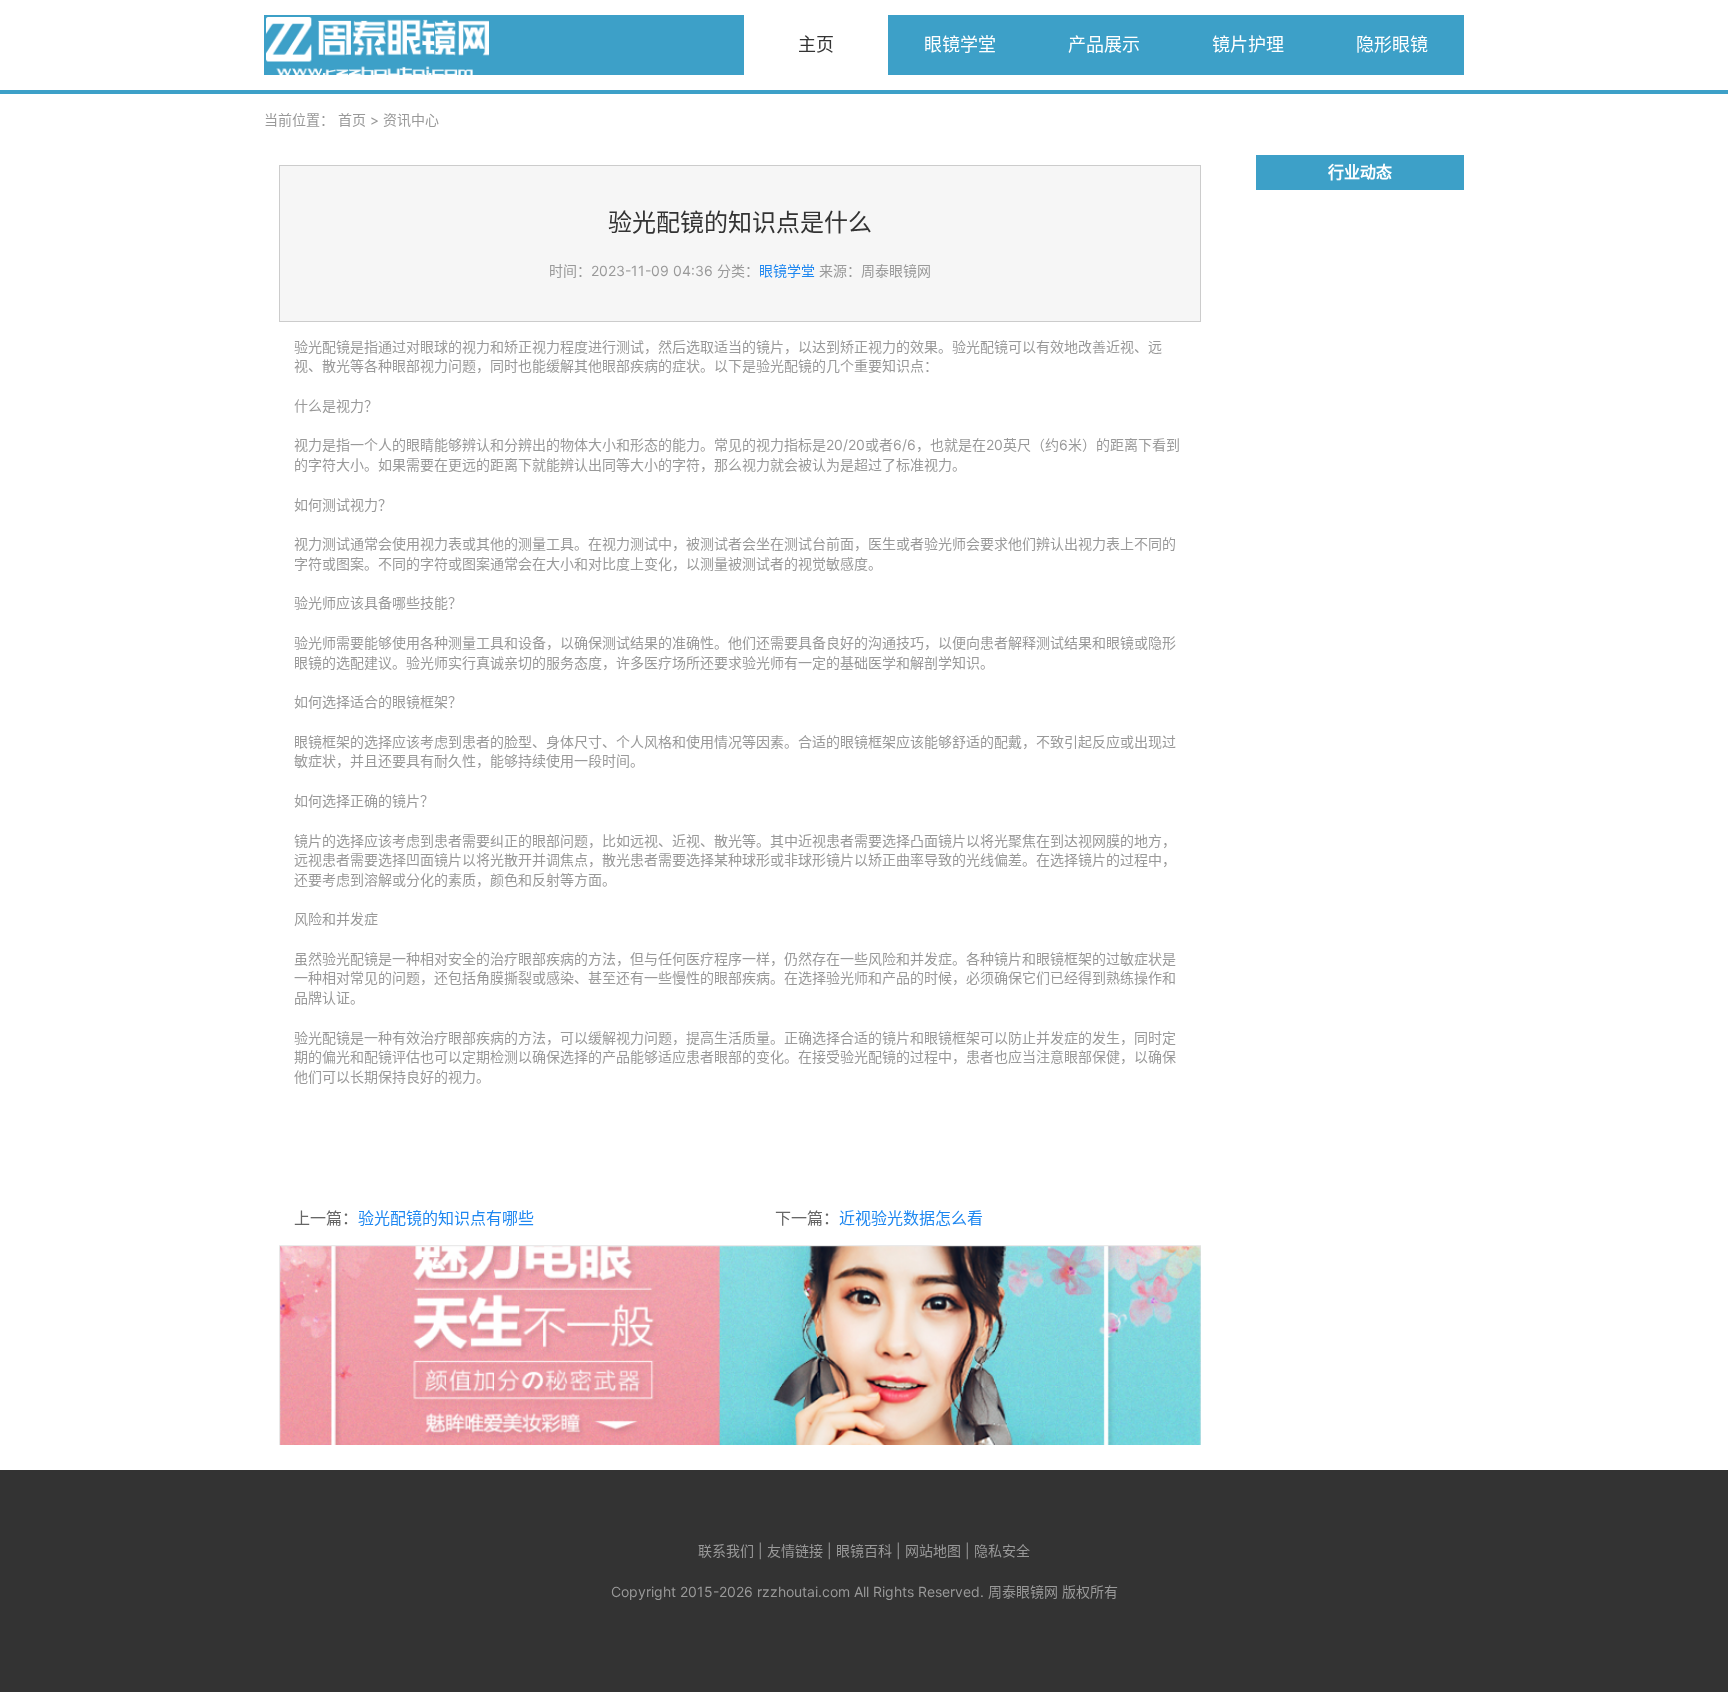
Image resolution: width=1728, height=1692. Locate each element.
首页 (352, 119)
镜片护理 (1248, 44)
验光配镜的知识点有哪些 (446, 1218)
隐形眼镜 (1392, 44)
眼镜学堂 (960, 44)
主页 (816, 44)
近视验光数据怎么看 (911, 1218)
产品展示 (1104, 44)
